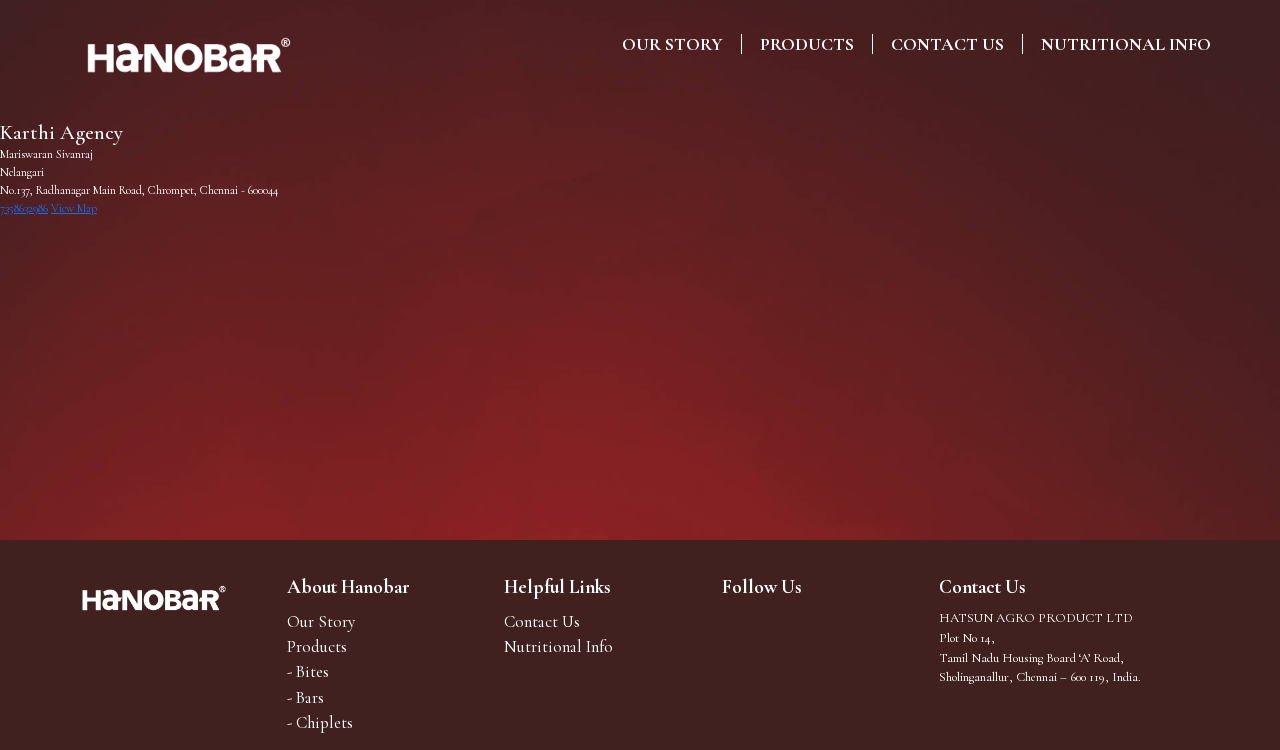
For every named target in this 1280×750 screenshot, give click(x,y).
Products (807, 44)
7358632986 (24, 208)
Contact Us (947, 44)
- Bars (305, 697)
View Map (74, 208)
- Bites (308, 671)
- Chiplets (320, 722)
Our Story (672, 44)
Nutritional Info (1126, 44)
